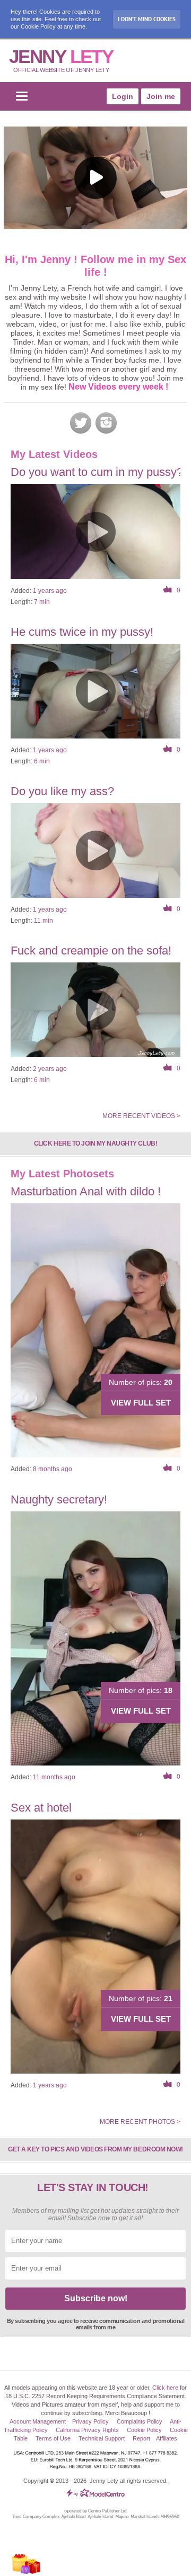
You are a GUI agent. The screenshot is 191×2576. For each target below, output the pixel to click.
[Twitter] (81, 423)
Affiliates (167, 2438)
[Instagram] (106, 423)
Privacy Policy (90, 2421)
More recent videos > (141, 1116)
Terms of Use (53, 2438)
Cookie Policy (144, 2430)
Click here (165, 2388)
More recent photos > (140, 2122)
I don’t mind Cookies (147, 19)
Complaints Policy (140, 2421)
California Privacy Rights (87, 2430)
